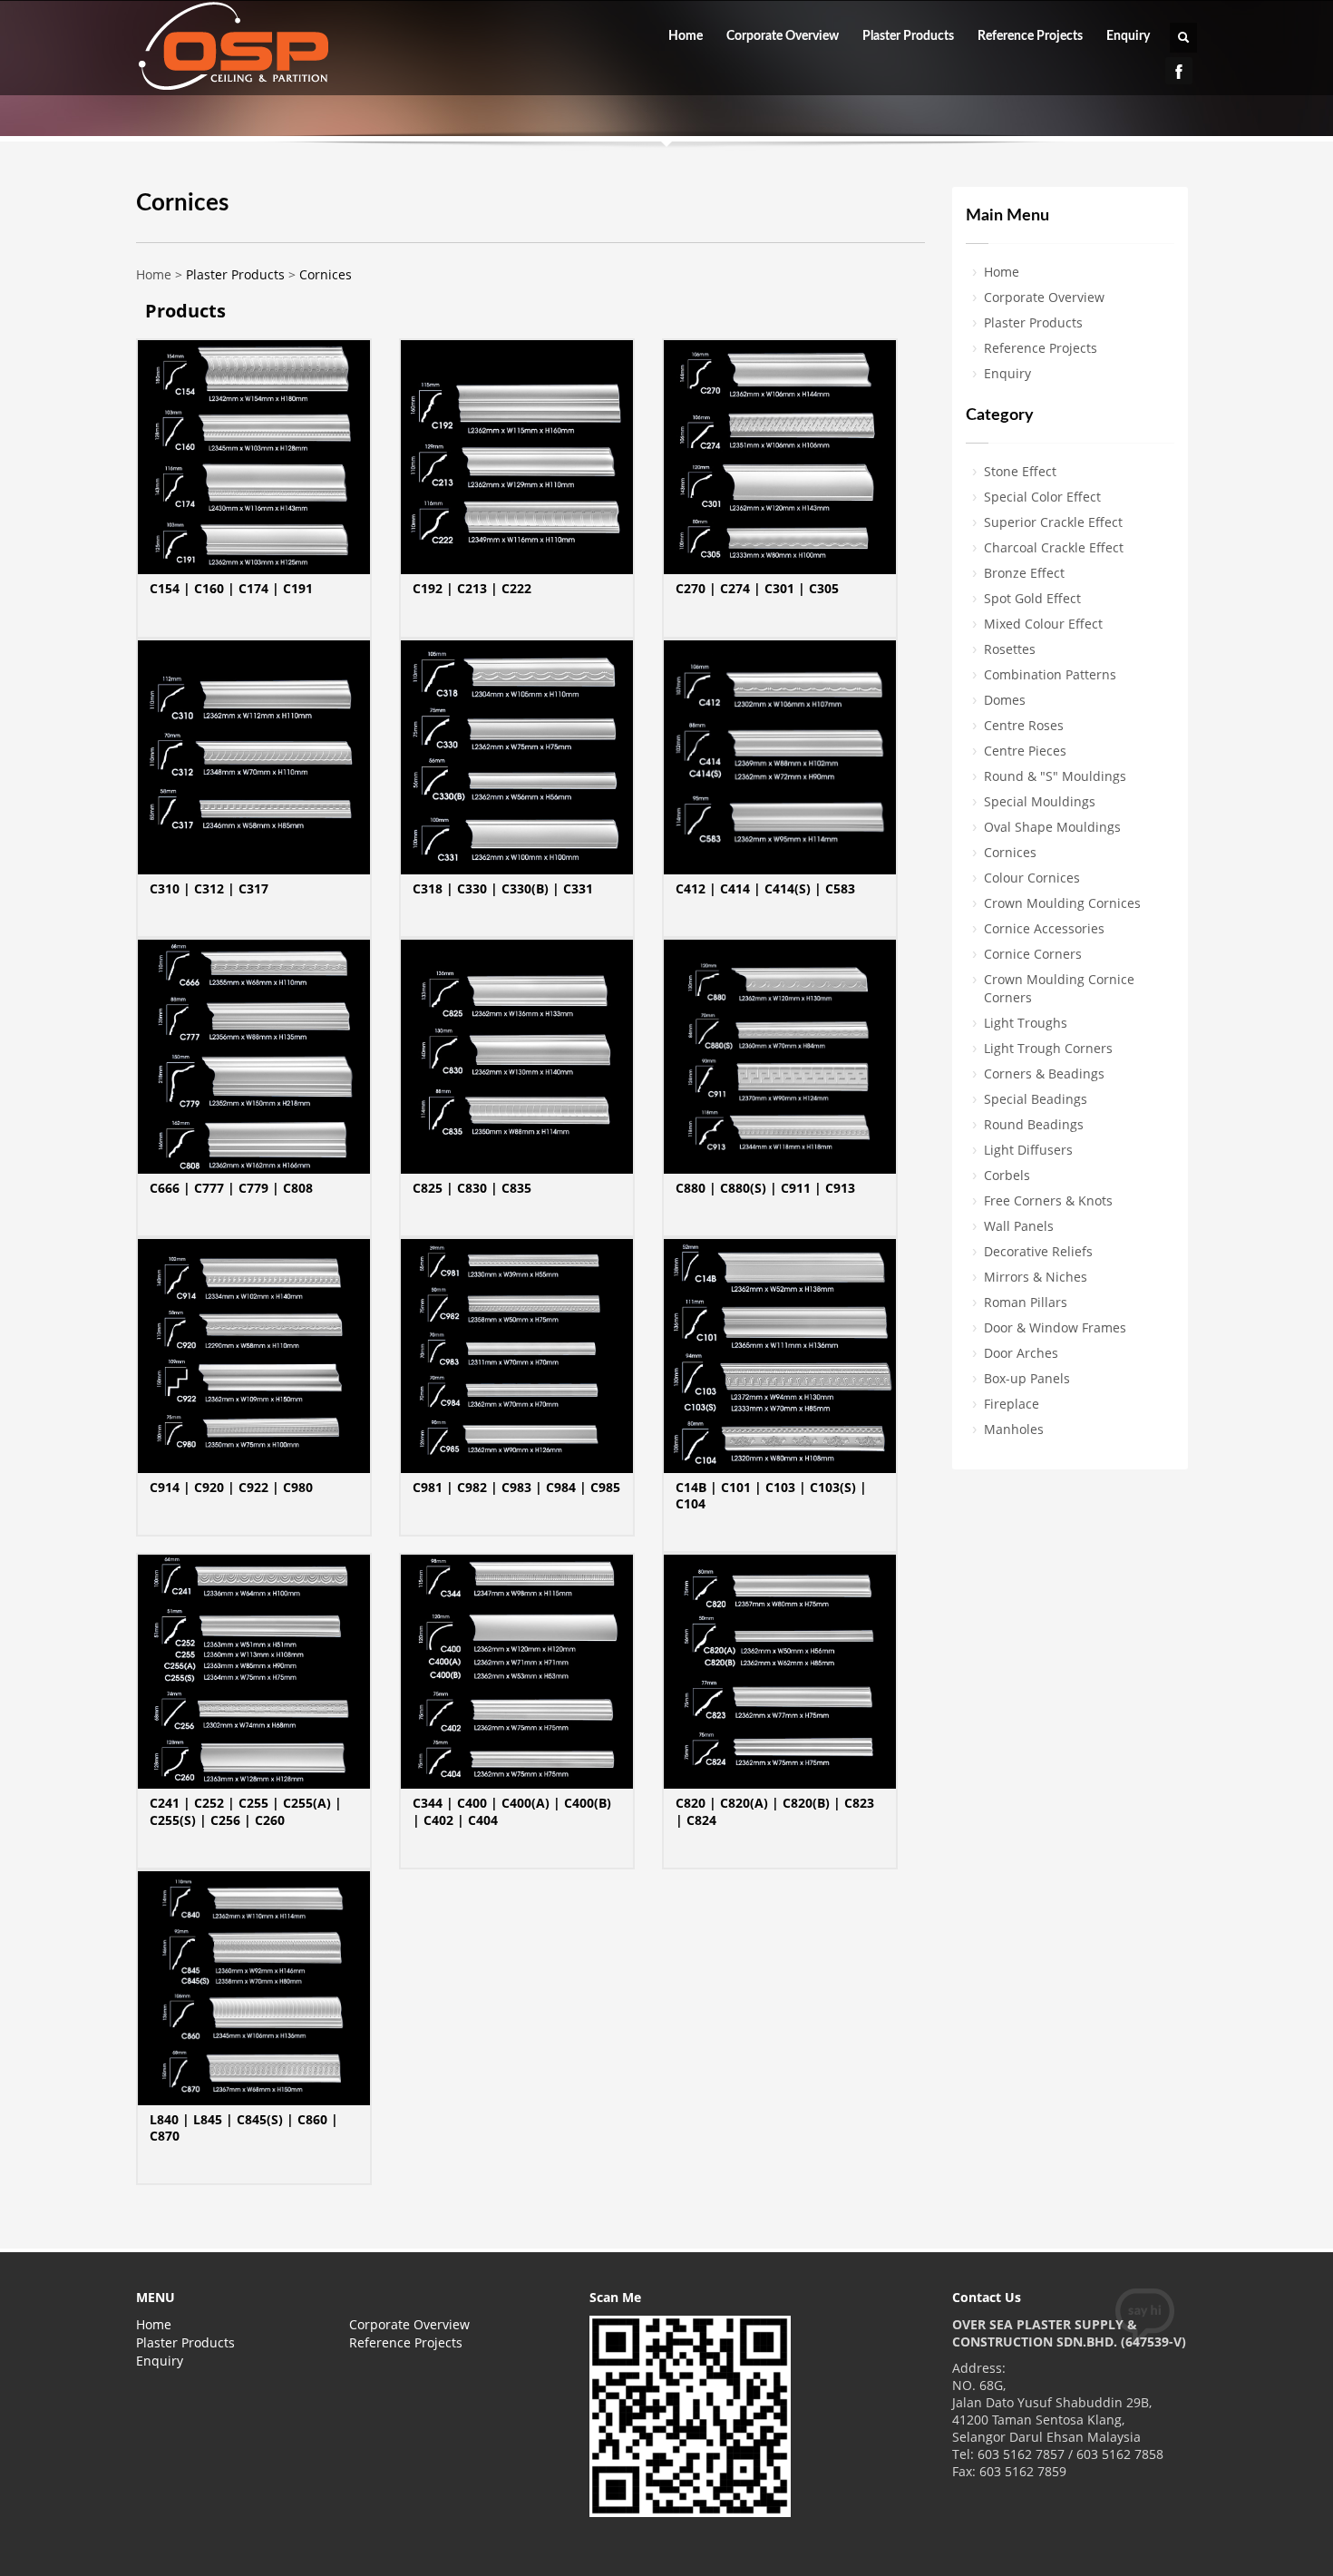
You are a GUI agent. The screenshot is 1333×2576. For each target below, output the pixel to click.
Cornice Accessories (1044, 928)
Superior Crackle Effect (1053, 522)
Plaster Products (908, 36)
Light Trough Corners (1048, 1048)
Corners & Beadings (1044, 1073)
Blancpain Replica (54, 2566)
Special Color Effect (1042, 497)
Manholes (1014, 1429)
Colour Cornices (1032, 878)
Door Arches (1021, 1353)
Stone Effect (1020, 471)
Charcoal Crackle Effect (1054, 547)
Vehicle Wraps (1284, 2566)
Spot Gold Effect (1032, 598)
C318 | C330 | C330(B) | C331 (503, 888)
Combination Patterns (1050, 674)
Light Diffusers (1028, 1150)
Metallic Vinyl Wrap (759, 2566)
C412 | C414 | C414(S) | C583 (765, 888)
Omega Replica (540, 2566)
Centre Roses (1024, 725)
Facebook (1179, 71)
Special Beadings (1036, 1099)
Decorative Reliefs (1038, 1251)
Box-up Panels (1027, 1378)
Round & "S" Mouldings (1055, 776)
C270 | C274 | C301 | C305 (757, 588)
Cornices (326, 274)
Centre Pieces (1025, 751)
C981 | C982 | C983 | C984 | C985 (516, 1487)
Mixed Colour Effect (1043, 624)
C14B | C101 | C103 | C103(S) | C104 (771, 1495)
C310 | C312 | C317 (209, 888)
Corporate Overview (783, 36)
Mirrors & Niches (1036, 1277)
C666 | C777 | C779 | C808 (231, 1188)
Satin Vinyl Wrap (1187, 2566)
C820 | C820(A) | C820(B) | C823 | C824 (775, 1811)
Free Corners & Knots (1048, 1200)
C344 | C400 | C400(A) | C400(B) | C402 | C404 (512, 1811)
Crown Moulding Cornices (1062, 903)
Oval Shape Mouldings (1052, 827)
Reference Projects (1030, 36)
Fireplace (1012, 1404)
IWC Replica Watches (427, 2566)
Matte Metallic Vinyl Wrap (1056, 2566)
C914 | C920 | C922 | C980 (231, 1487)
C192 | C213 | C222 (472, 588)
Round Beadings (1034, 1124)
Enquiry (1128, 36)
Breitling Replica (162, 2566)
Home (686, 36)
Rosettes (1010, 649)
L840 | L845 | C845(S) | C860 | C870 (244, 2127)
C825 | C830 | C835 (472, 1188)
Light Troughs (1026, 1023)
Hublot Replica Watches (288, 2566)
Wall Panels (1019, 1226)
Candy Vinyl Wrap (643, 2566)
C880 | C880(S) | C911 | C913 (765, 1188)
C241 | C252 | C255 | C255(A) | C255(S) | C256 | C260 (246, 1811)
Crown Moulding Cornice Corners (1059, 988)
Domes (1005, 700)
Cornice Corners (1033, 954)
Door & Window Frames (1055, 1327)
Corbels (1007, 1175)
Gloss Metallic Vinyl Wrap (897, 2566)
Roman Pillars (1026, 1302)
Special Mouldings (1040, 801)
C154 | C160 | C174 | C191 (231, 588)
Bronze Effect (1024, 573)
